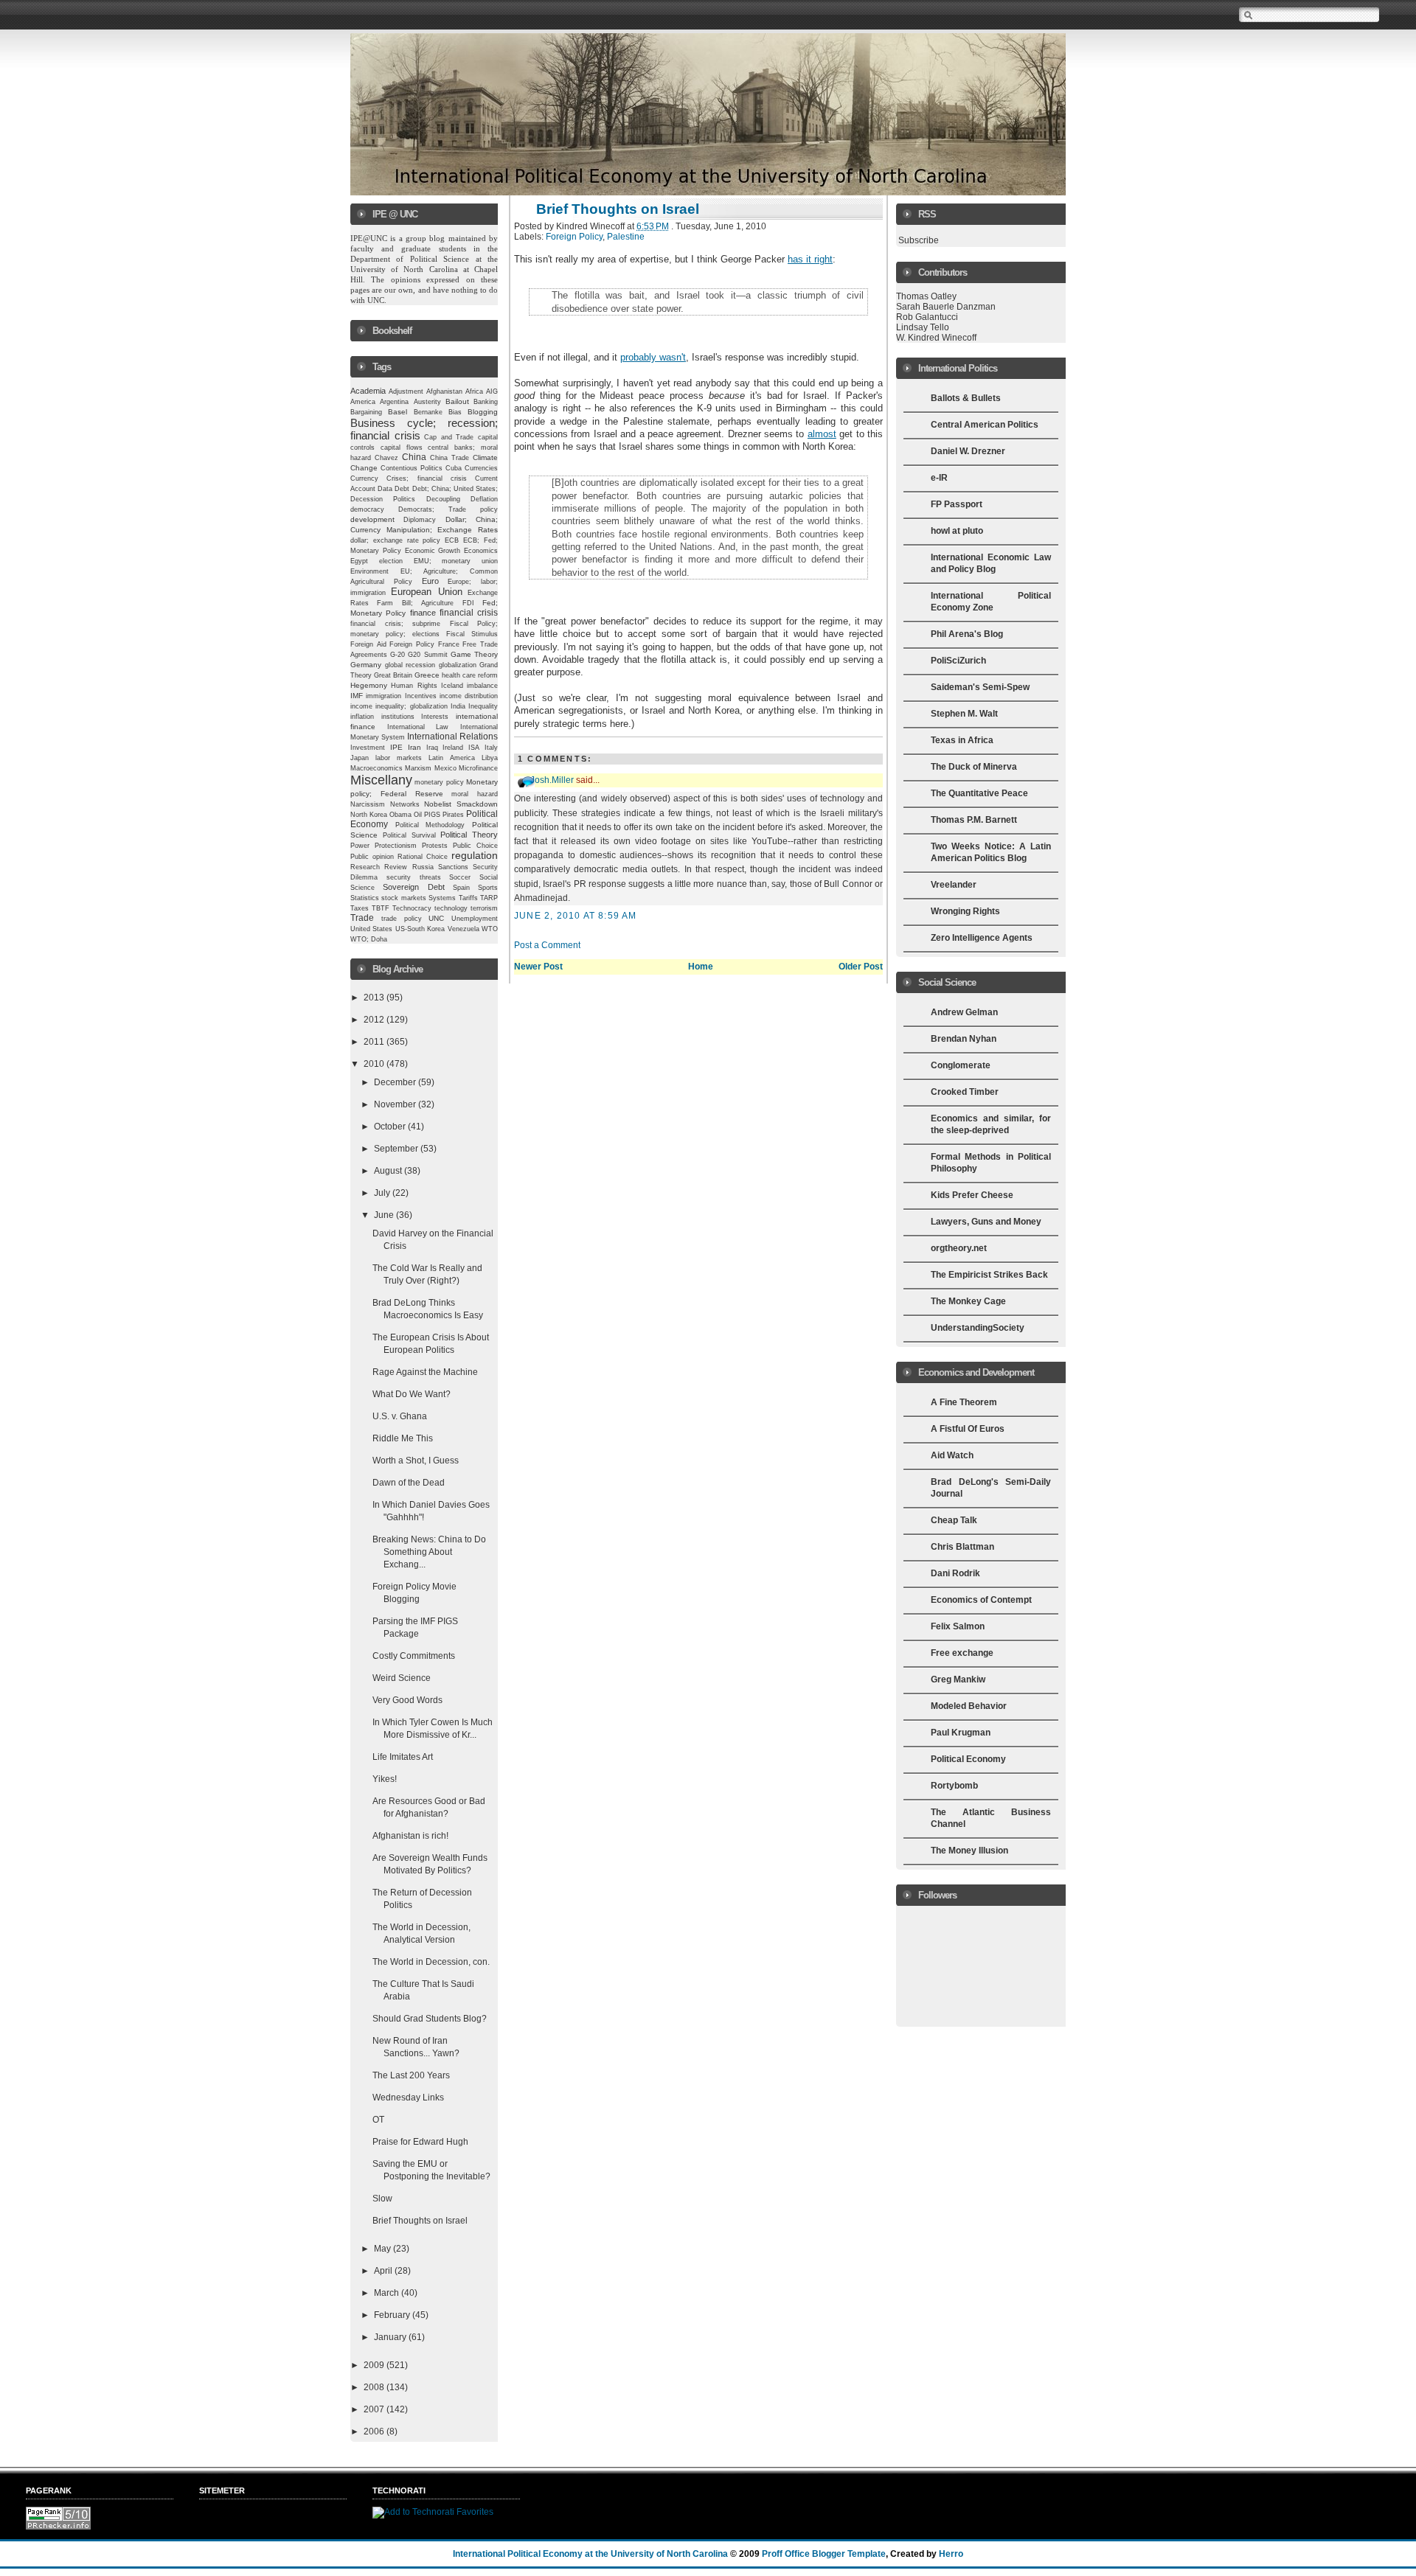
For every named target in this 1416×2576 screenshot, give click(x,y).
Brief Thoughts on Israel (420, 2221)
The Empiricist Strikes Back (989, 1275)
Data (385, 489)
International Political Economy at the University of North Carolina (590, 2554)
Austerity (427, 402)
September (397, 1149)
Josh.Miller (552, 780)
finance (423, 613)
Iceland (452, 686)
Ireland (453, 748)
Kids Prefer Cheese (972, 1195)
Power (360, 846)
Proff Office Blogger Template (824, 2554)
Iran (414, 747)
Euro (430, 581)
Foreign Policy (412, 644)
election (391, 561)
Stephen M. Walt (964, 714)
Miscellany (381, 780)
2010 (375, 1064)
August (389, 1171)
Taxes (360, 908)
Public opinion (372, 857)
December (396, 1082)
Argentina (394, 402)
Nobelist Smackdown (461, 804)
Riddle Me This (403, 1438)
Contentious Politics (412, 468)
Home (701, 967)
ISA (474, 748)
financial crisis (469, 612)
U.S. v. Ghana (400, 1416)
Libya (490, 758)
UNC (436, 918)
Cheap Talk (954, 1520)
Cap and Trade (449, 437)
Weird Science (402, 1678)
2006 (375, 2431)
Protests (435, 846)
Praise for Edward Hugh (420, 2142)
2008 (375, 2387)
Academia (368, 391)
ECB (452, 540)
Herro (951, 2554)
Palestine (626, 237)
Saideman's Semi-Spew (980, 687)
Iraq (432, 748)
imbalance (482, 686)
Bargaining (366, 412)
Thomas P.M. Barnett (974, 820)
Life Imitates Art (403, 1757)
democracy (367, 509)
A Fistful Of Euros (968, 1429)
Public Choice (475, 846)
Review (396, 867)
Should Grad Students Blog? (430, 2019)
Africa (474, 391)
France (449, 644)
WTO (490, 929)
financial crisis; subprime (395, 624)
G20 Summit (427, 655)
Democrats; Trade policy (448, 509)
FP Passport (957, 504)
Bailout (457, 401)
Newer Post (538, 967)
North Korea (369, 815)
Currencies (481, 468)
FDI (468, 603)
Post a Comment (547, 945)
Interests (435, 717)
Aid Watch (952, 1455)
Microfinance (478, 768)
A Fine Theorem (964, 1402)
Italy (491, 748)
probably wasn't (653, 357)
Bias (455, 412)
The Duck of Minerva (974, 767)
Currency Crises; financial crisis (409, 478)
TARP (489, 898)
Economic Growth (433, 551)
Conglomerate (961, 1065)
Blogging (483, 412)
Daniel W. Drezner (968, 451)
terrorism (484, 908)
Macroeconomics (376, 768)
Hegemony (369, 685)
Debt (402, 489)
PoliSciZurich (958, 661)
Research (365, 867)
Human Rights (414, 686)
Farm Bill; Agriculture (415, 603)
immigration (383, 696)
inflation (362, 717)
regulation (475, 856)
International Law (418, 727)
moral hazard (475, 794)
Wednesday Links (408, 2098)
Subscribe (919, 240)
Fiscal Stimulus (472, 634)
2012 (375, 1020)
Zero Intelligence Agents (982, 938)
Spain (461, 888)
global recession (410, 665)
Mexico (445, 768)
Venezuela (464, 929)
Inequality (483, 706)
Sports (488, 888)
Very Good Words (407, 1700)
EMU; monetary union (456, 561)
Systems (442, 898)
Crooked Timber (965, 1092)
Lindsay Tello (923, 327)
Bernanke (428, 412)
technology (451, 908)
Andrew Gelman (964, 1012)
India (458, 706)
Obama (400, 815)
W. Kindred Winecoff (936, 338)
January (391, 2337)
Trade (362, 918)
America (363, 402)
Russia (423, 867)
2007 (375, 2409)
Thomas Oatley (926, 296)
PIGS (432, 815)
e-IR (939, 478)
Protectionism (396, 846)
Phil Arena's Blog (967, 634)
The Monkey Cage (968, 1301)
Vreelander (954, 885)
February (393, 2315)
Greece (427, 675)
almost (822, 434)
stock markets (403, 898)
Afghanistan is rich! (410, 1836)
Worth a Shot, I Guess (416, 1461)
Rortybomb (954, 1786)
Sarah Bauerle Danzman (946, 307)
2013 (375, 998)
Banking (486, 401)
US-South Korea (420, 929)
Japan (360, 758)
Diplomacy (420, 520)
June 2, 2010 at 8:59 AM (576, 916)
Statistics (365, 898)
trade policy (402, 919)
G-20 (398, 655)
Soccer (460, 877)
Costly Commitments (414, 1656)
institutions (398, 717)
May (383, 2249)
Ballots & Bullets (966, 398)
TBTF (381, 908)
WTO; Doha (369, 939)
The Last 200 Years (411, 2075)
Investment (368, 748)
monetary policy (439, 782)
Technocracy (412, 908)
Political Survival (409, 835)
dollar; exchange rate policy (396, 540)
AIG (492, 391)
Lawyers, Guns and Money (986, 1222)
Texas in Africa (962, 740)
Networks (405, 804)
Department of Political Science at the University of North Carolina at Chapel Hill (425, 269)
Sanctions (453, 867)
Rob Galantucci (927, 317)
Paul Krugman (961, 1733)
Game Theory (474, 654)
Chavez (386, 458)
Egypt (359, 561)
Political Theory (469, 835)
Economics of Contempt (981, 1600)
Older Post (861, 967)
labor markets (399, 758)
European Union (426, 592)
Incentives (421, 696)
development (372, 519)
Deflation (484, 499)
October (391, 1127)
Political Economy (968, 1759)
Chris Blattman (962, 1547)
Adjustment (406, 391)
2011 (375, 1042)
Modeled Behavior (969, 1706)
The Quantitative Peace (979, 793)
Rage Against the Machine (425, 1372)
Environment (369, 571)
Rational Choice (423, 857)
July (383, 1193)
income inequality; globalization (399, 706)
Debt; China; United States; (455, 489)
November (396, 1104)
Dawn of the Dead (409, 1483)
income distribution (469, 696)
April (384, 2271)
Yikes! (385, 1779)
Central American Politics (985, 425)
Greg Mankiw (958, 1679)
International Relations (452, 736)
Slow (382, 2199)
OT (378, 2120)
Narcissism (368, 804)
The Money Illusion (969, 1851)
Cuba (454, 468)
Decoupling (443, 499)
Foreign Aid (368, 644)
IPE (396, 747)
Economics (481, 551)
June (385, 1215)
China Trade (450, 458)
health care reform (470, 675)
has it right (810, 259)
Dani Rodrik (955, 1573)
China (414, 457)
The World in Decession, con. (431, 1962)
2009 (375, 2365)
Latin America (452, 758)
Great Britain (393, 675)
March (388, 2293)
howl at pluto (957, 531)
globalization (458, 665)
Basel (398, 412)
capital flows (402, 448)
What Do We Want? (412, 1394)
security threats (414, 877)
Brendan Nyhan (964, 1039)
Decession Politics (383, 499)
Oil (418, 815)
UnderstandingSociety (978, 1328)
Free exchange (962, 1653)
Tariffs (468, 898)
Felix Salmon (958, 1626)
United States (371, 929)
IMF (357, 696)
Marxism (418, 768)
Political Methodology (430, 825)
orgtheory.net (959, 1248)
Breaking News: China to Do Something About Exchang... (429, 1552)
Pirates (453, 815)
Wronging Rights (965, 911)
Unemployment (475, 919)
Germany (366, 665)
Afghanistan (444, 391)
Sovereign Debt (413, 887)
